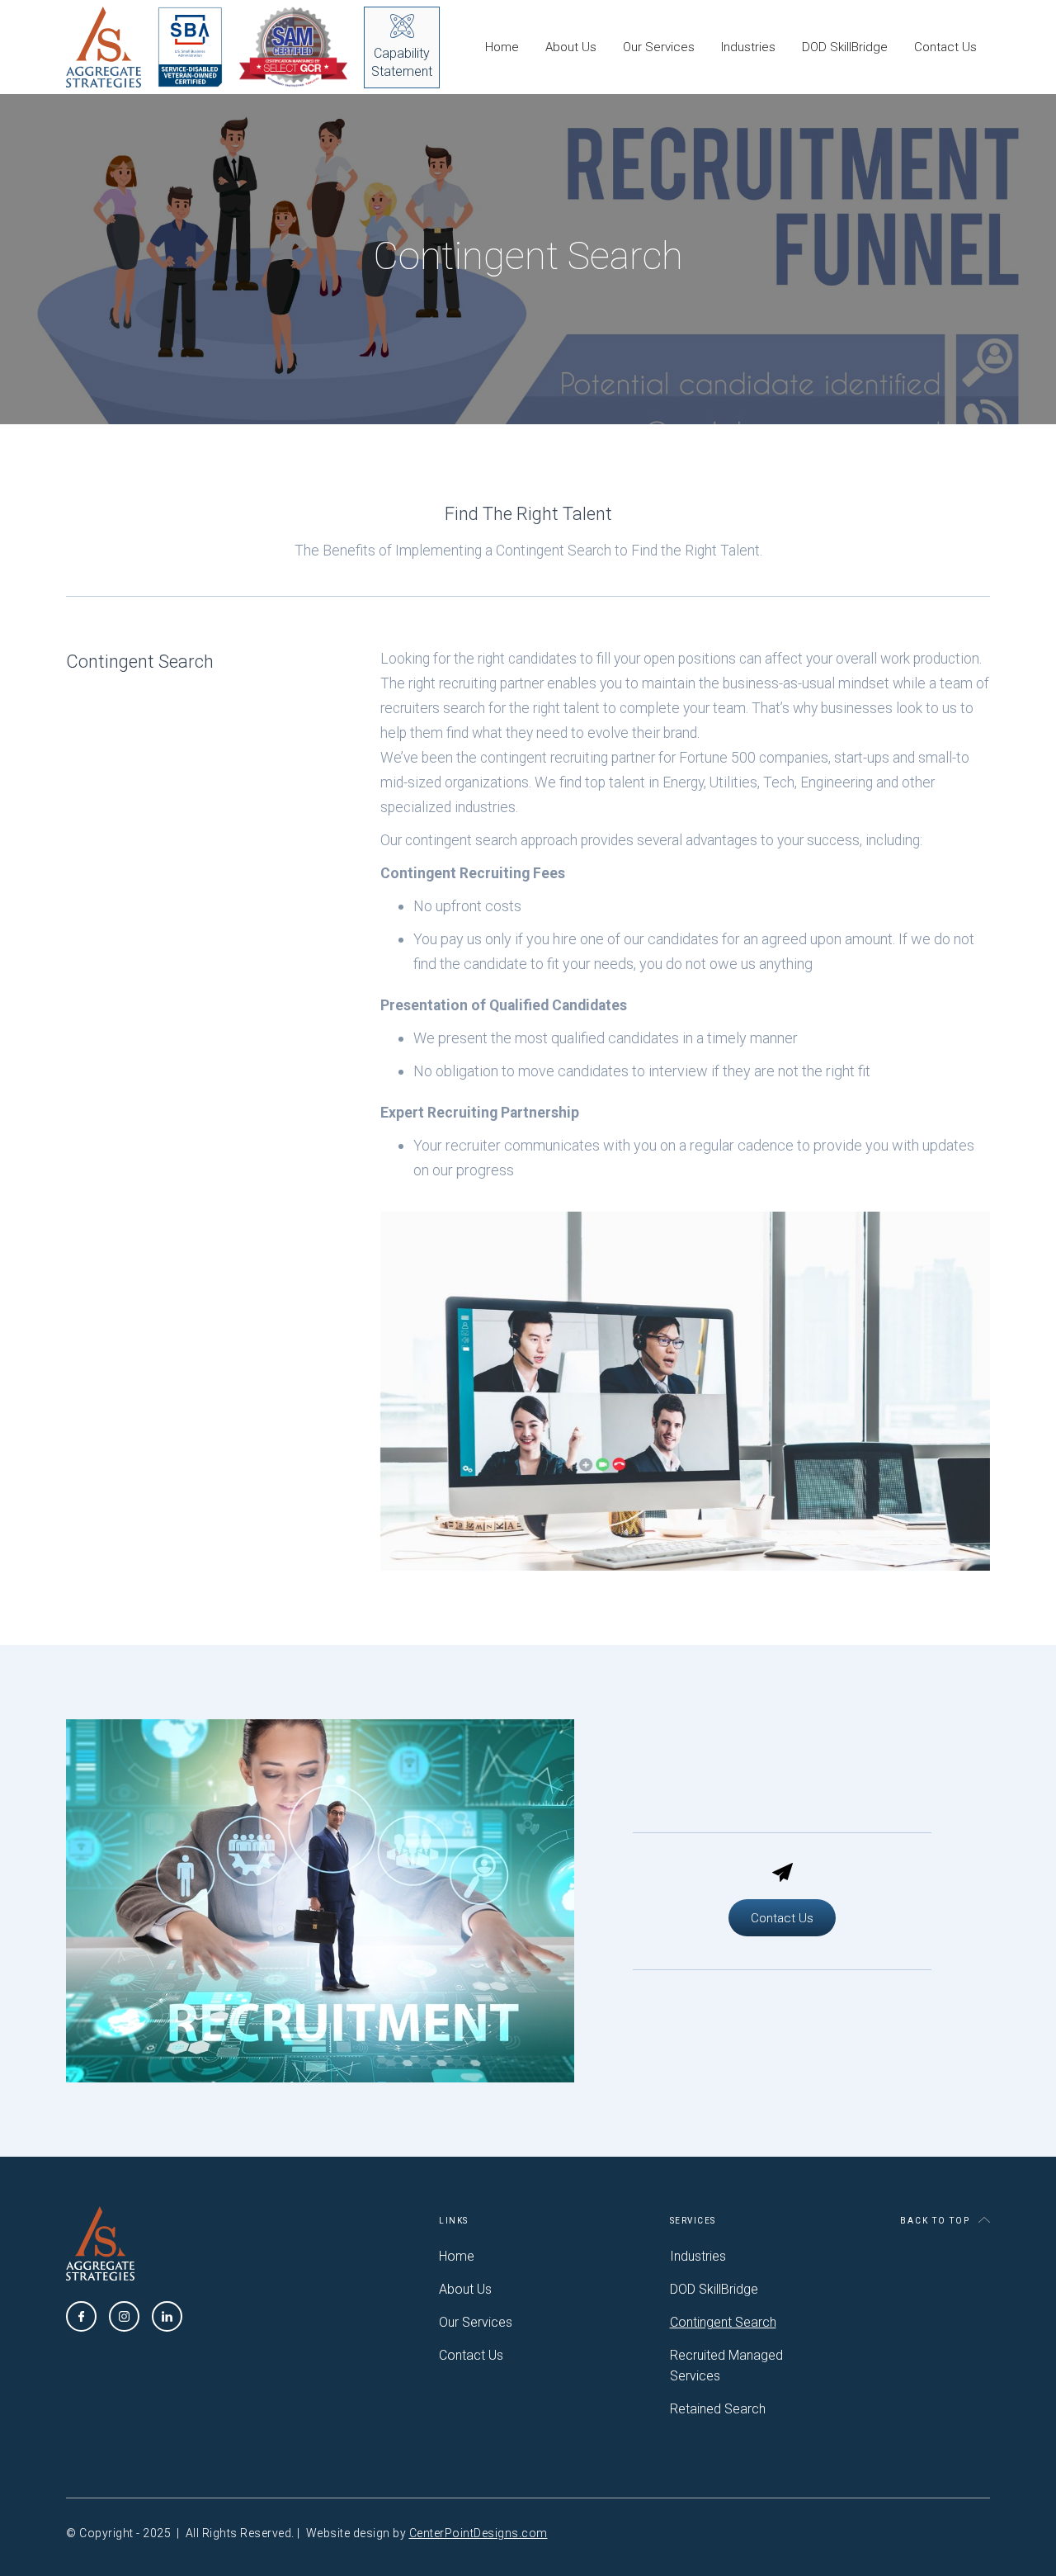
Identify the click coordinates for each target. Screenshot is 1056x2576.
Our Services (659, 47)
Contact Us (945, 47)
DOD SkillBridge (845, 47)
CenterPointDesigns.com (478, 2533)
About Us (571, 47)
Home (502, 47)
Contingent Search (723, 2322)
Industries (748, 47)
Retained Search (718, 2409)
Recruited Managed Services (726, 2366)
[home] (153, 47)
